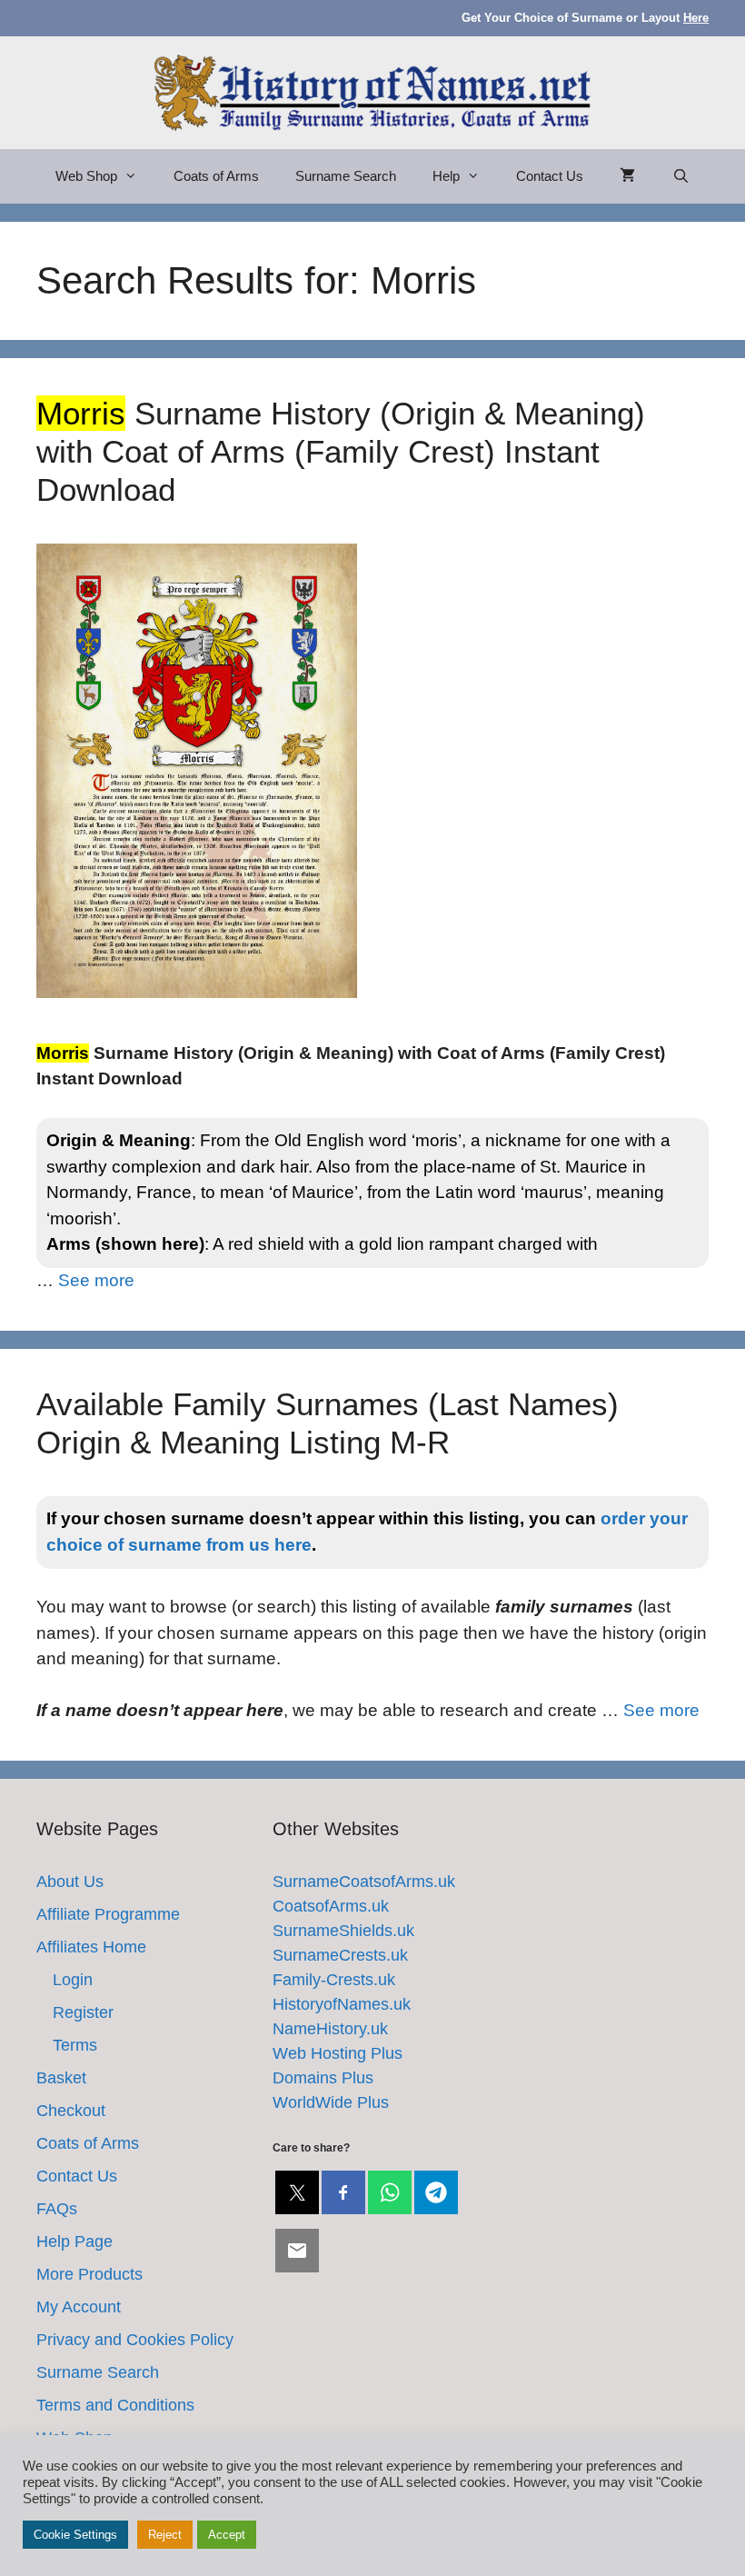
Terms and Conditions (115, 2405)
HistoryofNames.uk (342, 2004)
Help (446, 176)
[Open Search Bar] (680, 176)
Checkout (71, 2111)
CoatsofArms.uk (331, 1906)
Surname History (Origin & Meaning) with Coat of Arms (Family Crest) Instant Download (341, 451)
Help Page (74, 2242)
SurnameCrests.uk (340, 1955)
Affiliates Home (91, 1947)
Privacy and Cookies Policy (135, 2340)
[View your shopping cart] (627, 176)
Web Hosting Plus (338, 2053)
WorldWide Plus (331, 2102)
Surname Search (346, 176)
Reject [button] (165, 2535)
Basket (61, 2078)
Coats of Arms (216, 176)
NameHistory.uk (330, 2029)
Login (73, 1980)
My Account (79, 2307)
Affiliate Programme (108, 1914)
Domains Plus (323, 2078)
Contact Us (550, 176)
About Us (70, 1882)
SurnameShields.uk (343, 1931)
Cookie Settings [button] (75, 2535)
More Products (89, 2274)
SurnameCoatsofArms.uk (364, 1882)
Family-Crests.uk (334, 1980)
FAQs (57, 2209)
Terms (75, 2045)
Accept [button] (227, 2535)
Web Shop (86, 176)
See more (96, 1280)
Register (83, 2012)
